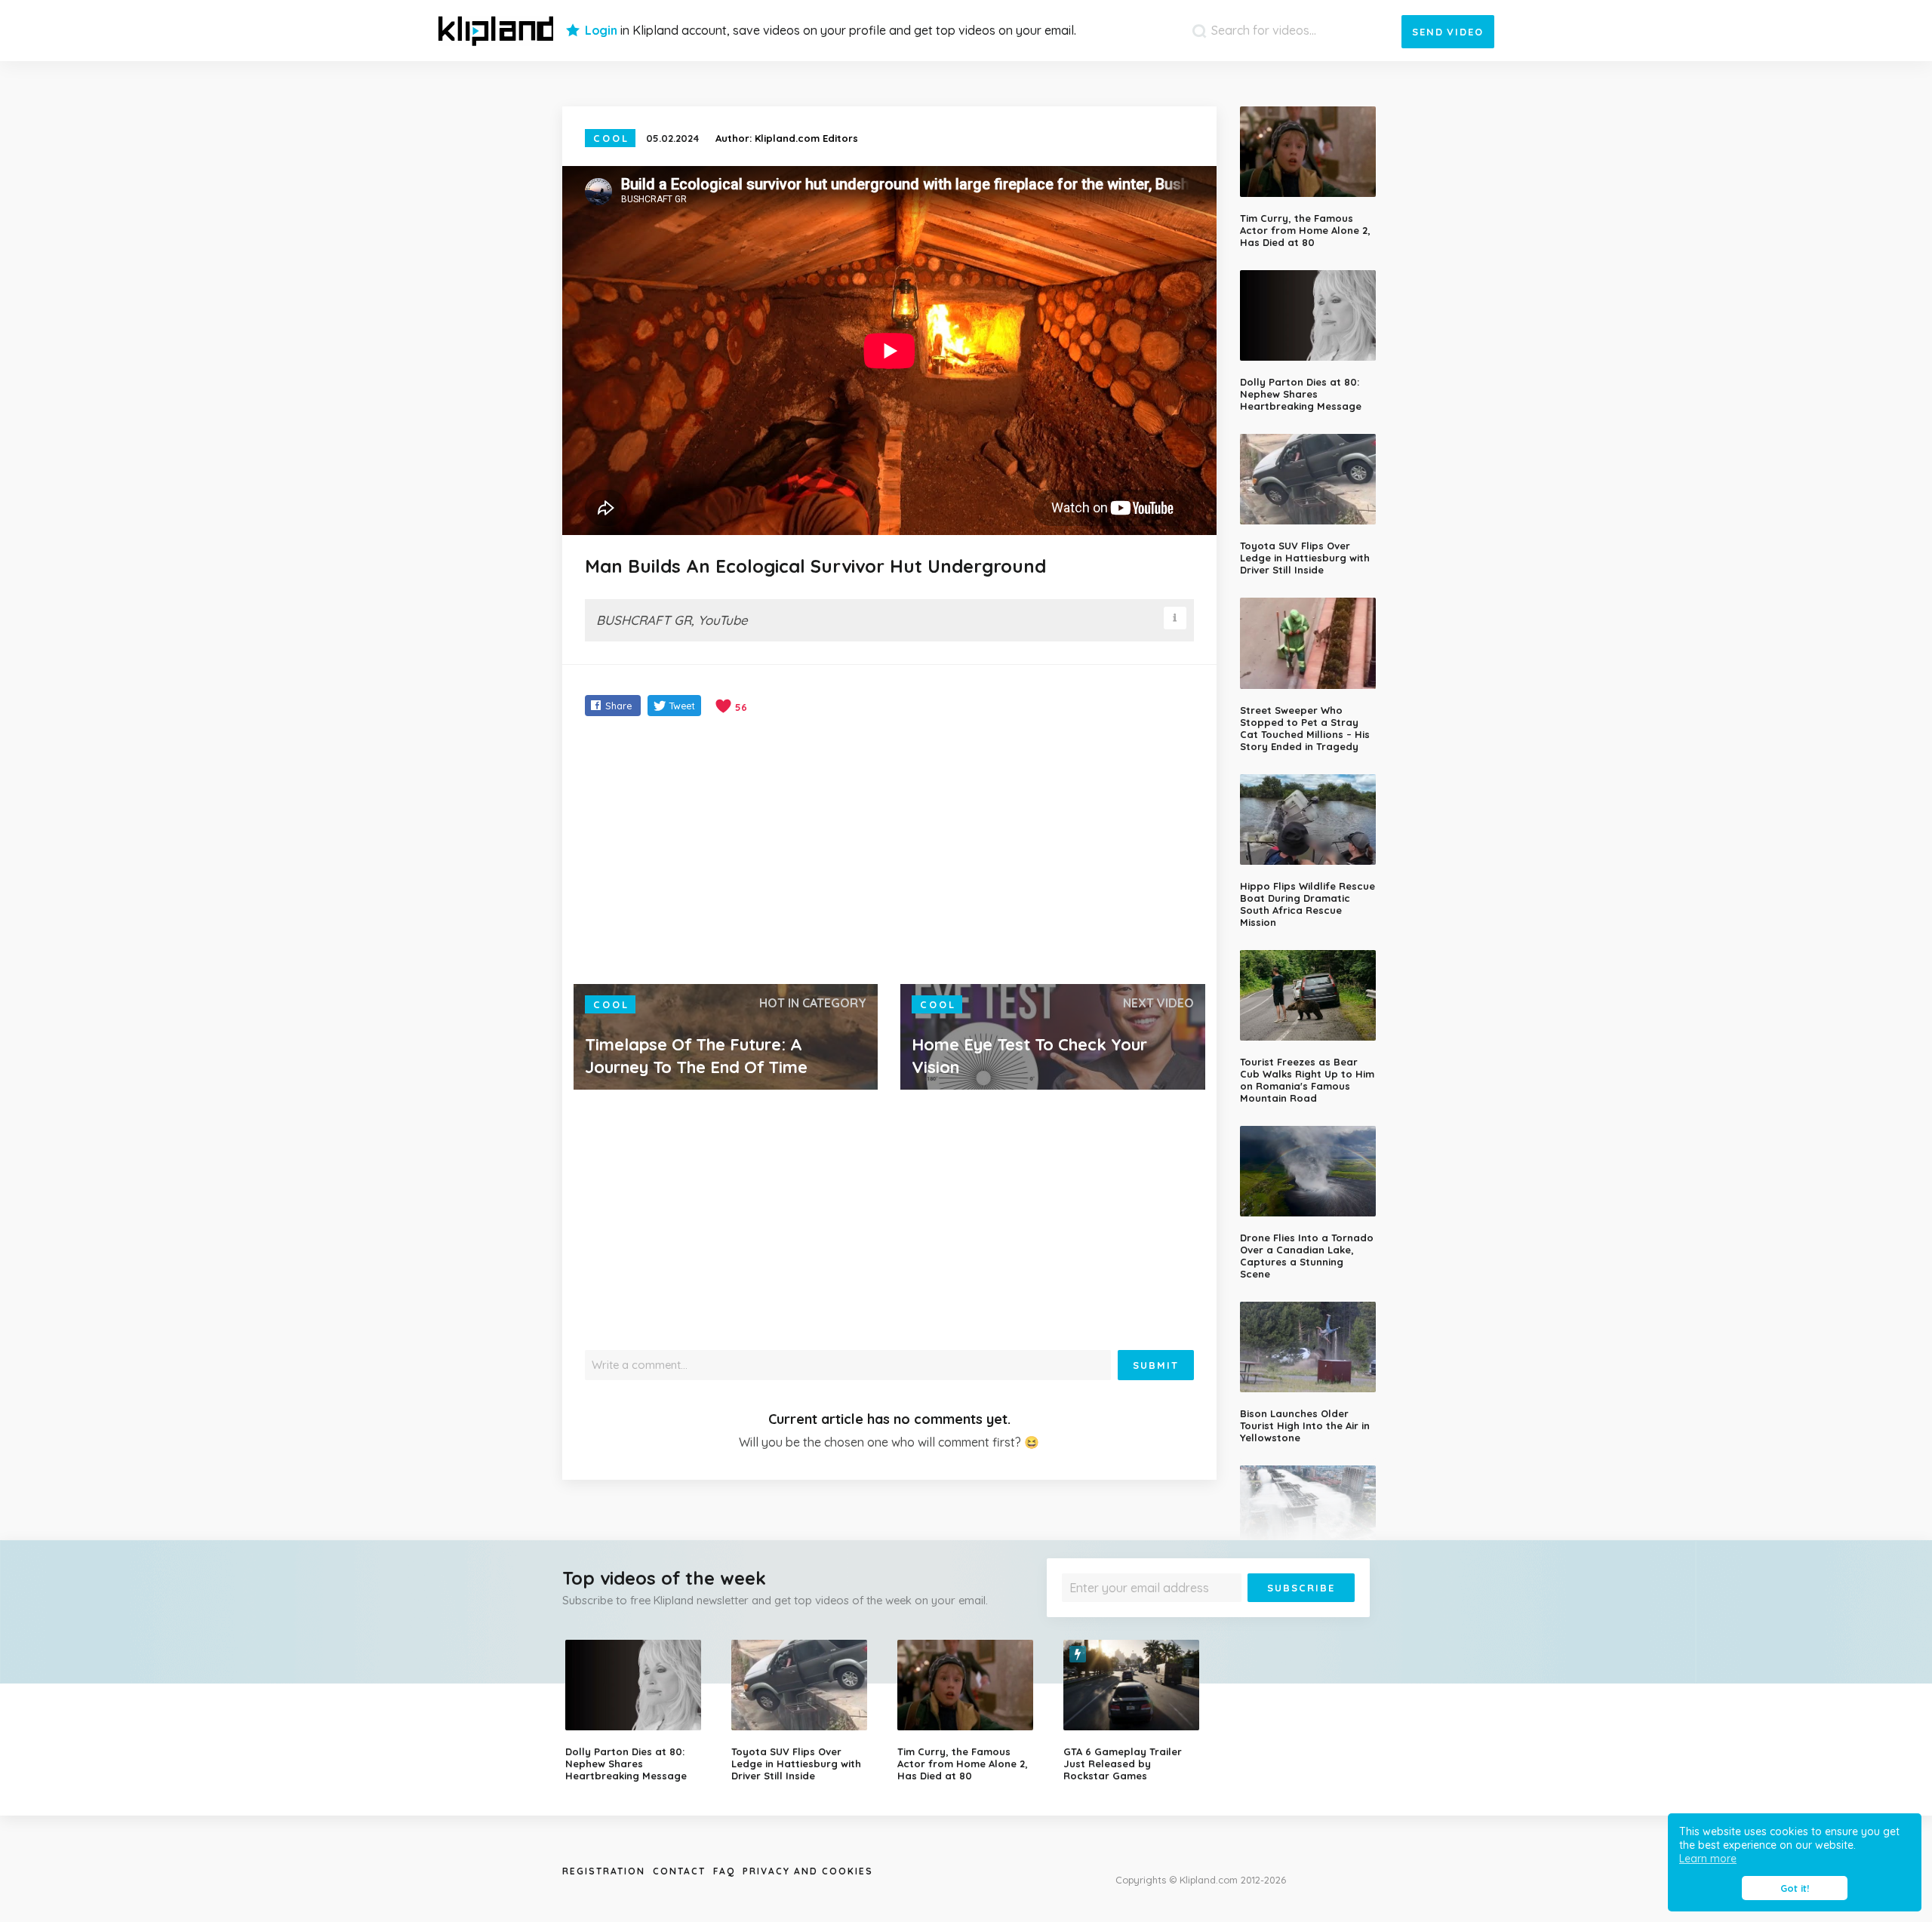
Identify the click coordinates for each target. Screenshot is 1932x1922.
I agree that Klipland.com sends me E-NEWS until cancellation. (1198, 1613)
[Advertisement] (889, 852)
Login (601, 30)
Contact (679, 1871)
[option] (637, 1711)
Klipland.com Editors (806, 138)
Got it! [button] (1795, 1888)
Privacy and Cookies (808, 1871)
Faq (724, 1871)
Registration (604, 1871)
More (1315, 1613)
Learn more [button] (1708, 1859)
